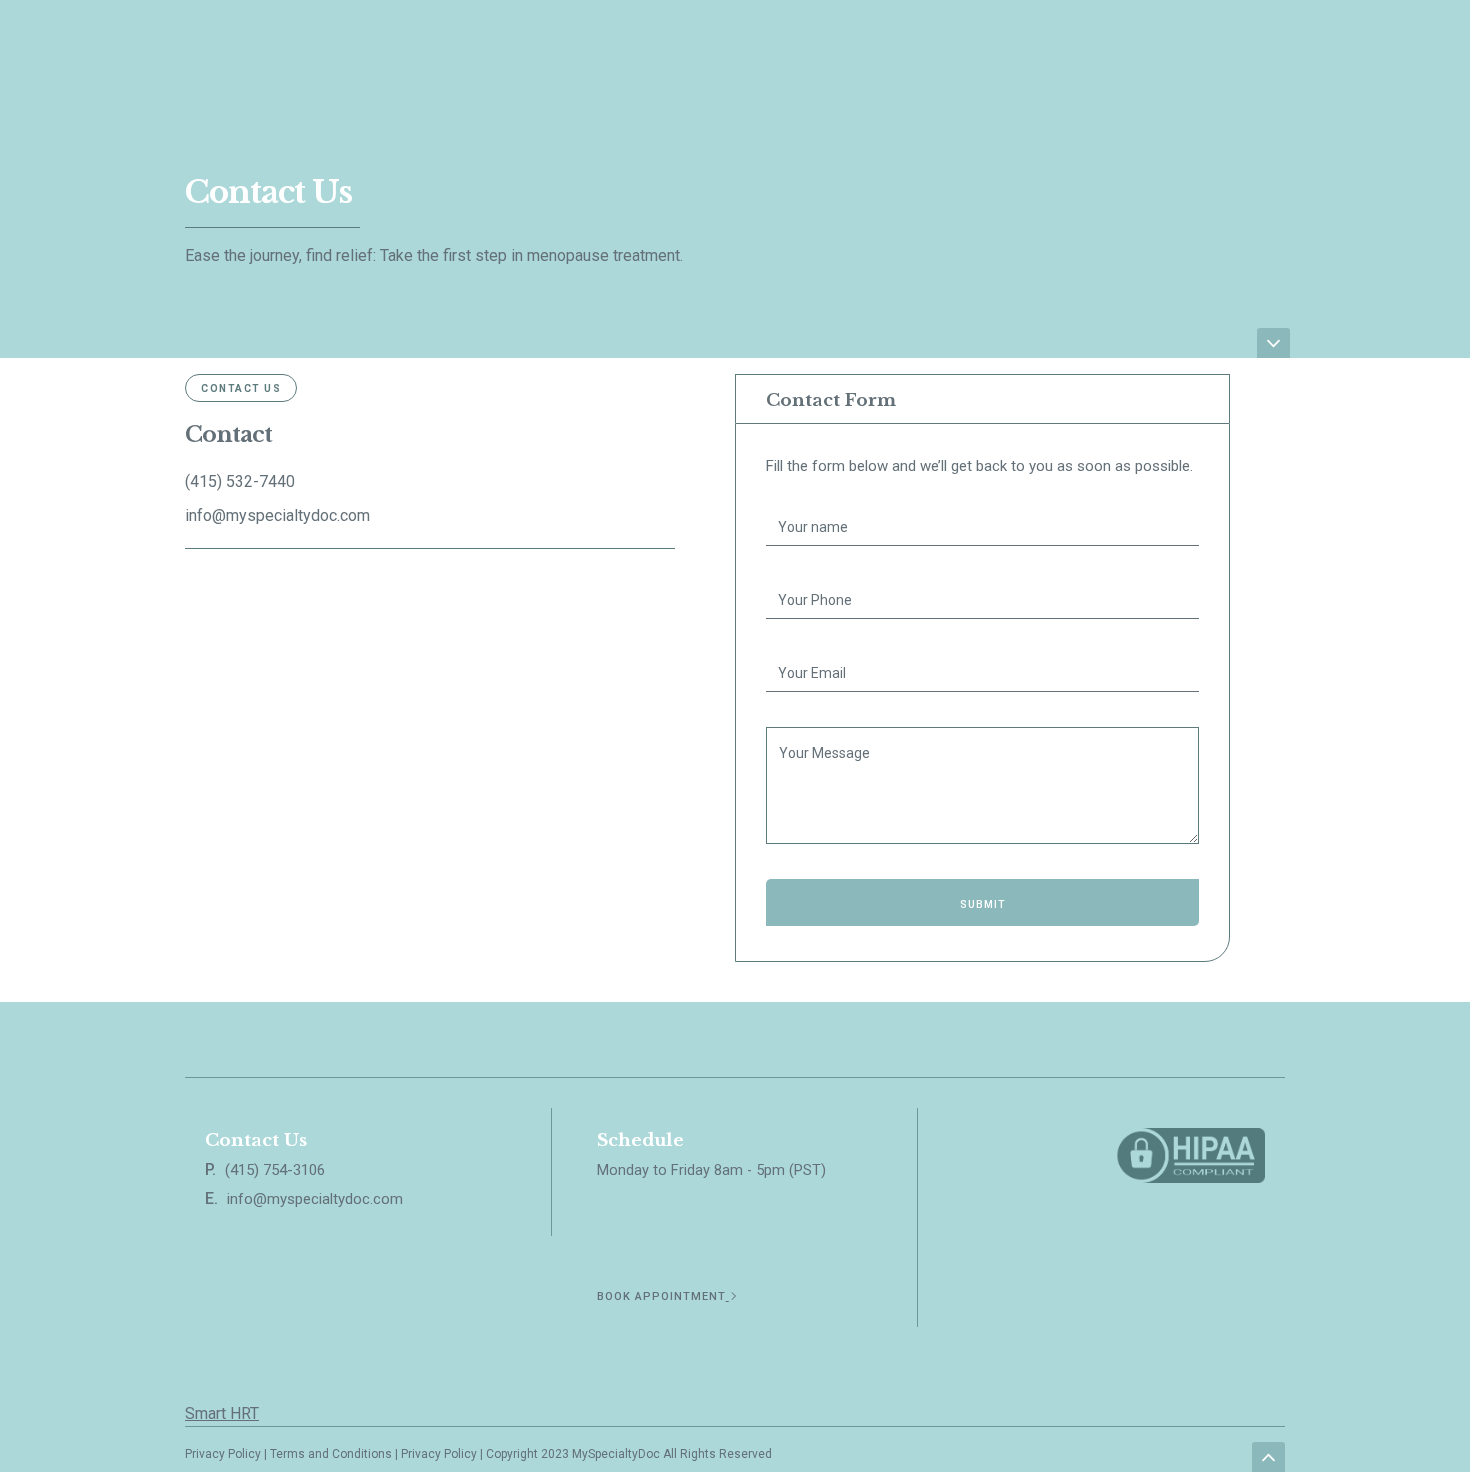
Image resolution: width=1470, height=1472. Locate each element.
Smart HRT (222, 1413)
